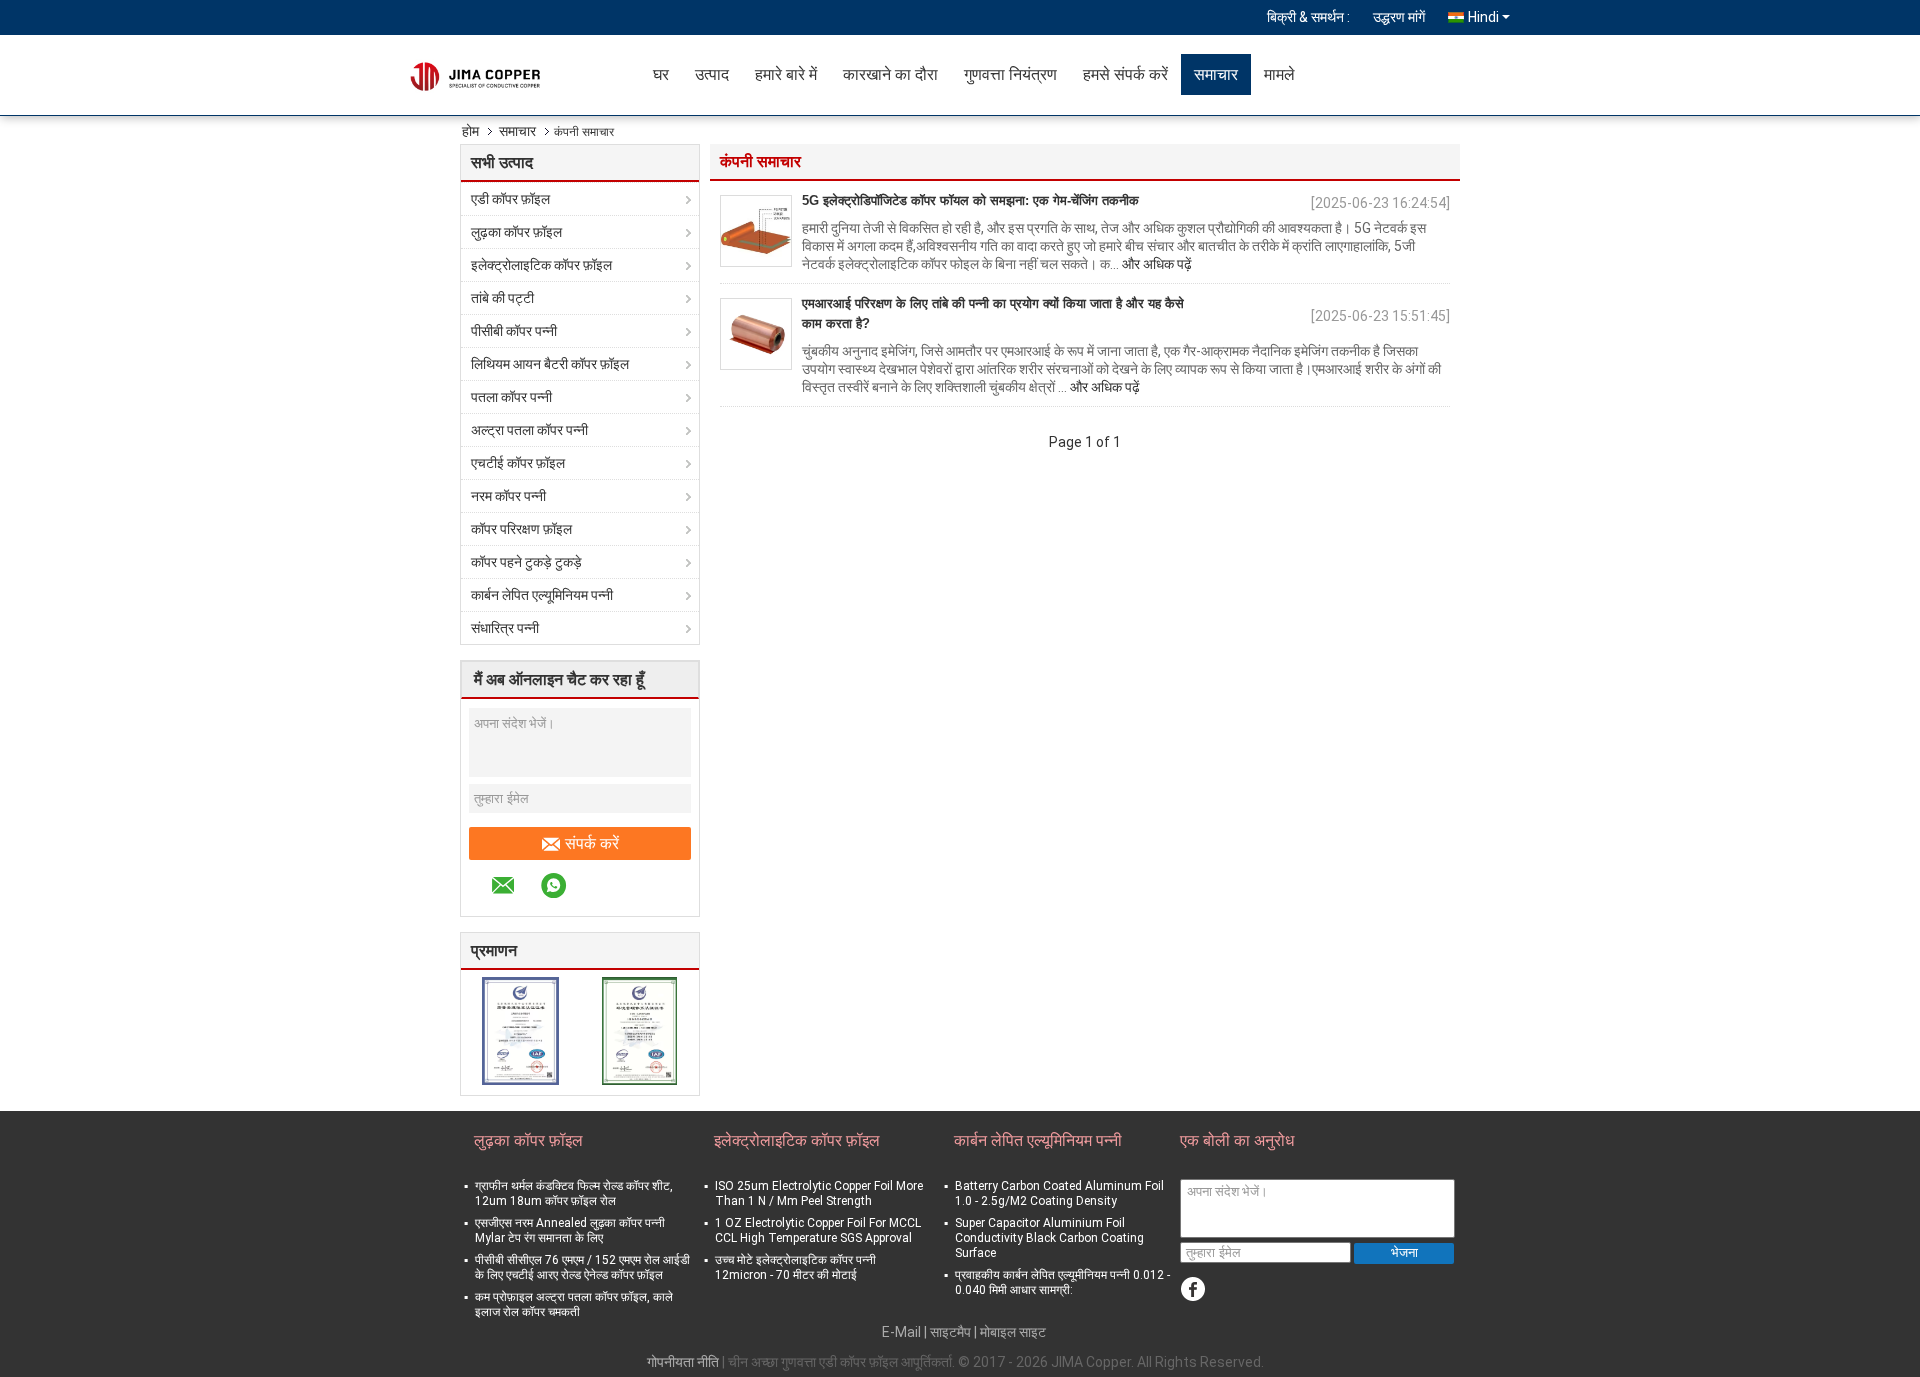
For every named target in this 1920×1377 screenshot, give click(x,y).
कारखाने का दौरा (890, 74)
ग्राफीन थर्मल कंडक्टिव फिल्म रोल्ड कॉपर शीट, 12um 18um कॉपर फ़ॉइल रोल (574, 1193)
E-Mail (901, 1332)
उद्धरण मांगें (1399, 17)
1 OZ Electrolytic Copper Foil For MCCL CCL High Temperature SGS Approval (818, 1230)
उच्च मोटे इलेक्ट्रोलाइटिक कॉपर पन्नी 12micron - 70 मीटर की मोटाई (795, 1267)
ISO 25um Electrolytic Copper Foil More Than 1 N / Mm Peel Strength (819, 1193)
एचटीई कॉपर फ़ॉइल (518, 463)
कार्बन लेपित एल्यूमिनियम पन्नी (542, 595)
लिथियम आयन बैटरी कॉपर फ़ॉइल (550, 364)
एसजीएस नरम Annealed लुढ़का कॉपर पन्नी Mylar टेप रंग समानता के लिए (570, 1230)
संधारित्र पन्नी (505, 628)
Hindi (1483, 17)
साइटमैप (950, 1332)
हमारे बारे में (786, 74)
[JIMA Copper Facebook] (1192, 1289)
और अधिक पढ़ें (1157, 264)
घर (661, 74)
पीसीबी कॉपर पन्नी (514, 331)
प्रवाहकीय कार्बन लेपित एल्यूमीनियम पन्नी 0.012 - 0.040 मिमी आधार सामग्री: (1062, 1282)
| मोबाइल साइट (1010, 1332)
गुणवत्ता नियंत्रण (1010, 74)
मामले (1279, 74)
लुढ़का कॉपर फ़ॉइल (516, 232)
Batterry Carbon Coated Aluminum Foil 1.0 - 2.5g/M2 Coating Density (1059, 1193)
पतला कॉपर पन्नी (511, 397)
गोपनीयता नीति (683, 1362)
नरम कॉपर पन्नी (508, 496)
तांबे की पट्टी (502, 298)
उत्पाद (712, 74)
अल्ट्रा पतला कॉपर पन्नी (529, 430)
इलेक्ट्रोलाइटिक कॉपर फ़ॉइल (541, 265)
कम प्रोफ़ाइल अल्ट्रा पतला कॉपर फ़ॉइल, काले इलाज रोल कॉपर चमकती (574, 1304)
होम (470, 131)
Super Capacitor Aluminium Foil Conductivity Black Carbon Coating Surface (1049, 1238)
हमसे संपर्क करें (1125, 74)
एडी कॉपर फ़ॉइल (510, 199)
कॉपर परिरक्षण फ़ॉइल (521, 529)
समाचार (1216, 74)
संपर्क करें (592, 843)
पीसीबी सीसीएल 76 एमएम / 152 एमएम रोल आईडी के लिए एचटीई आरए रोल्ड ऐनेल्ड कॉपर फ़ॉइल (582, 1267)
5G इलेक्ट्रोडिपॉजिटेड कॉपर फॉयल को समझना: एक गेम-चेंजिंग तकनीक (970, 200)
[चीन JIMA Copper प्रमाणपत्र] (520, 1030)
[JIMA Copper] (525, 75)
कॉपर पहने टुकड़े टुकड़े (526, 562)
